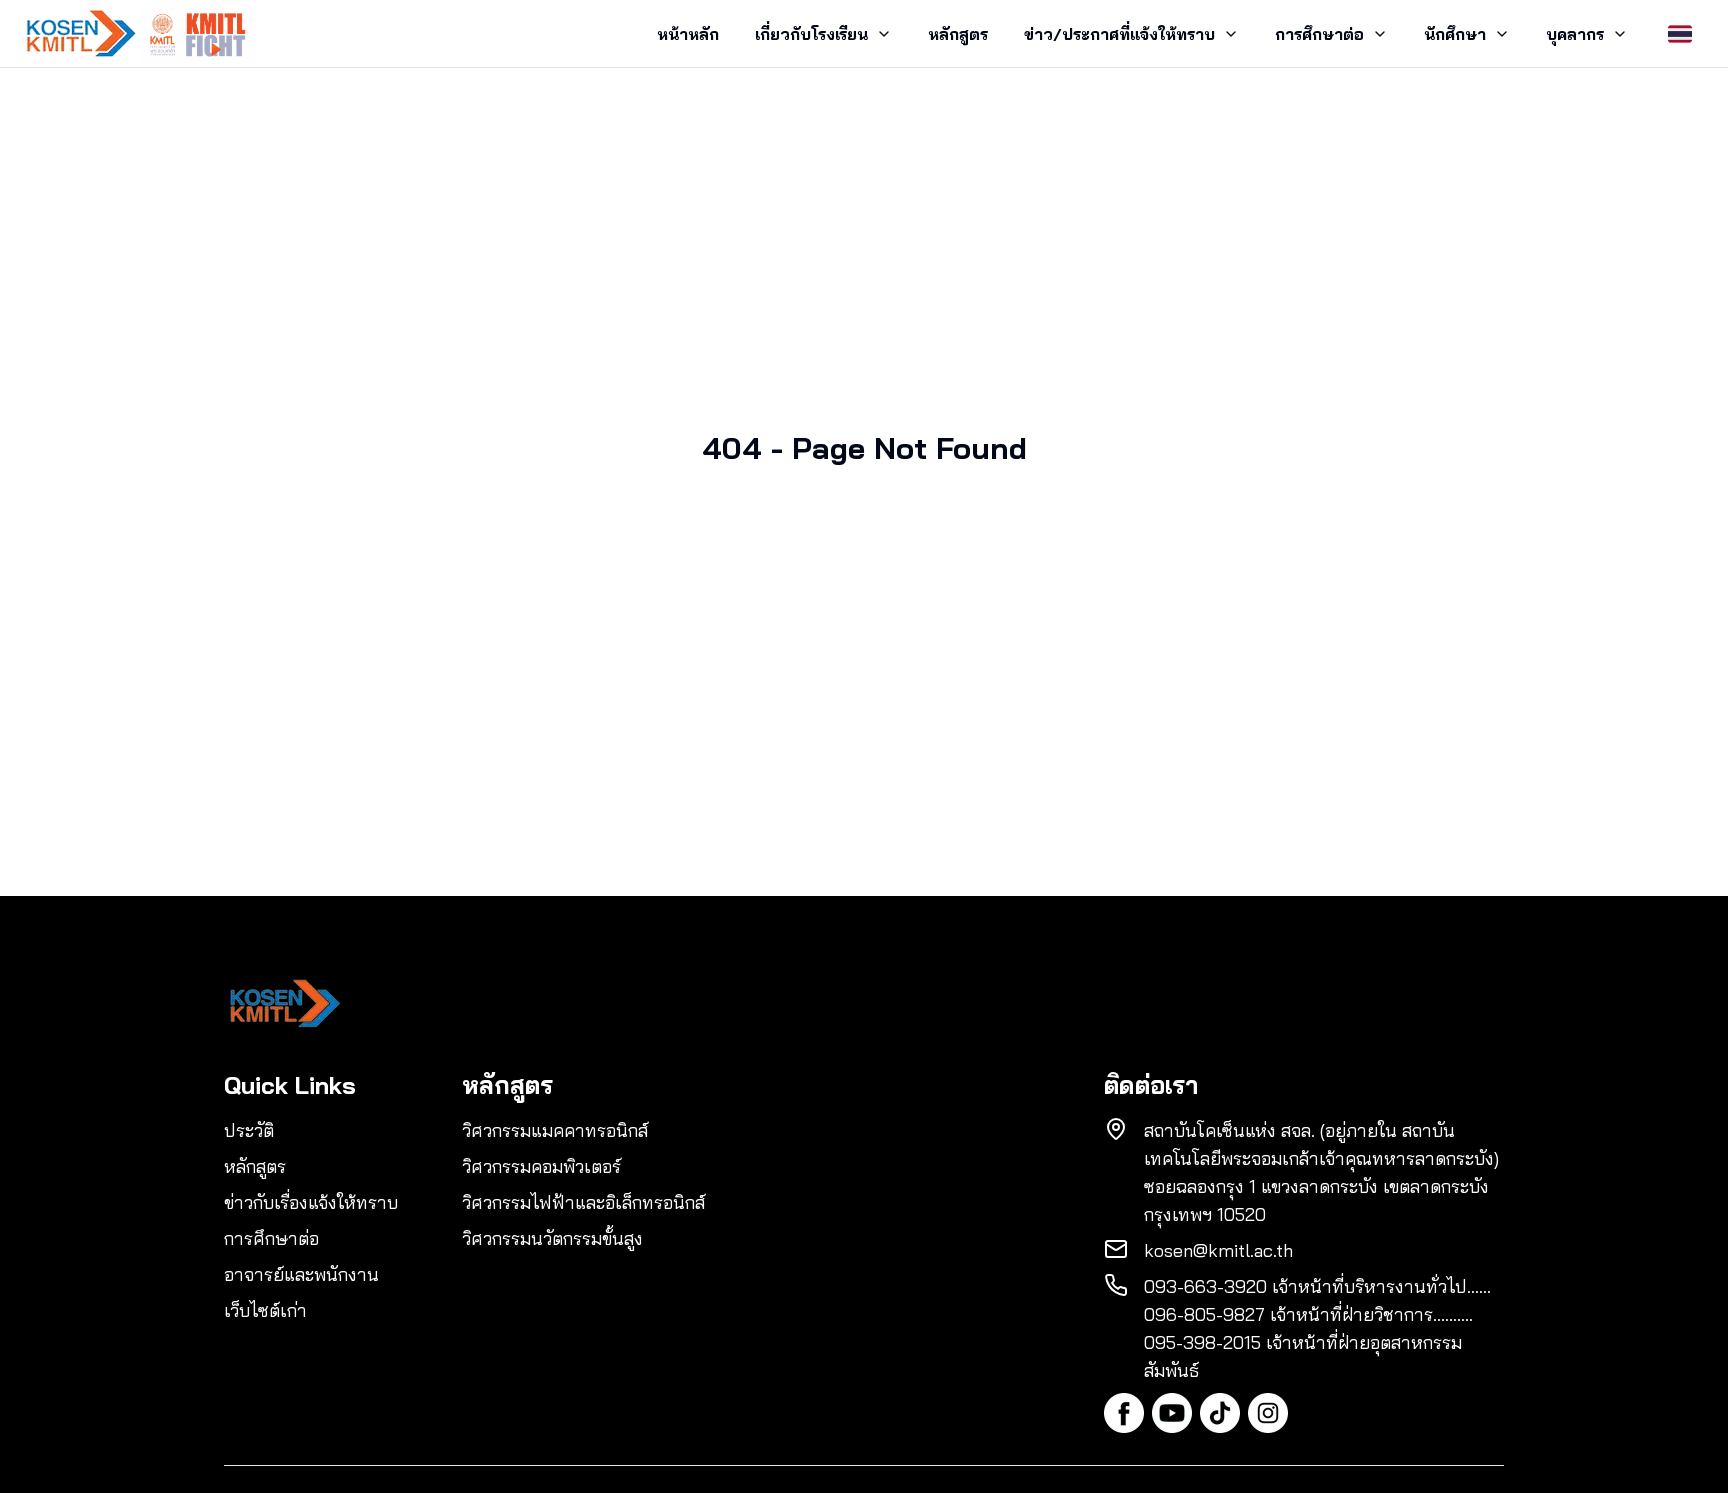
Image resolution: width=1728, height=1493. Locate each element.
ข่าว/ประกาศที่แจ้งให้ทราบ (1119, 34)
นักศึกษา (1455, 34)
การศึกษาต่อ (1319, 34)
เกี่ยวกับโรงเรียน (811, 34)
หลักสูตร (958, 34)
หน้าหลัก (688, 34)
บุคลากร (1575, 34)
